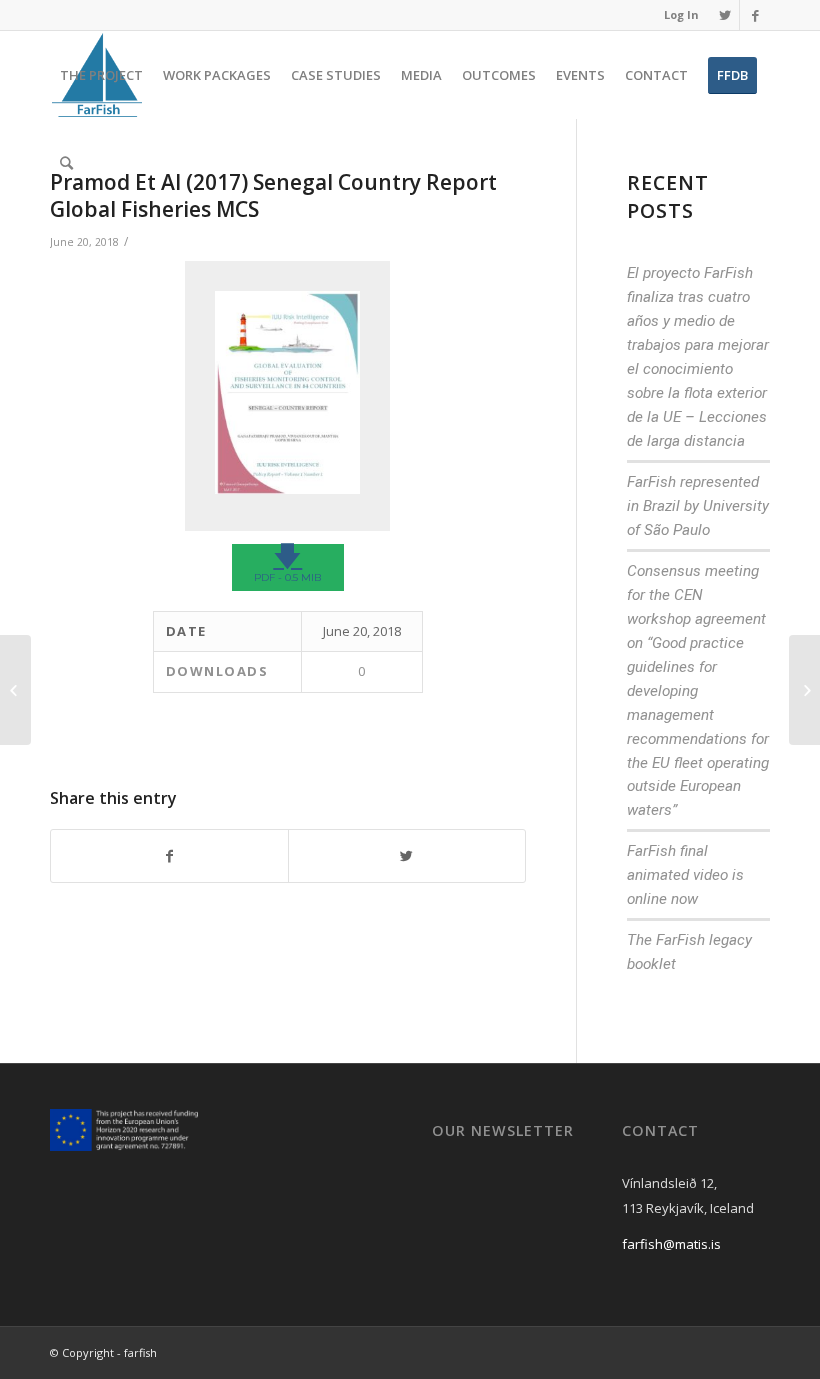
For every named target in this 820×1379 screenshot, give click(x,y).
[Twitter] (724, 15)
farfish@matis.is (671, 1244)
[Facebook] (755, 15)
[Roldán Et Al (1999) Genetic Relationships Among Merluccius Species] (15, 690)
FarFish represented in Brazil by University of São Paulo (698, 506)
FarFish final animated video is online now (685, 875)
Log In (681, 14)
